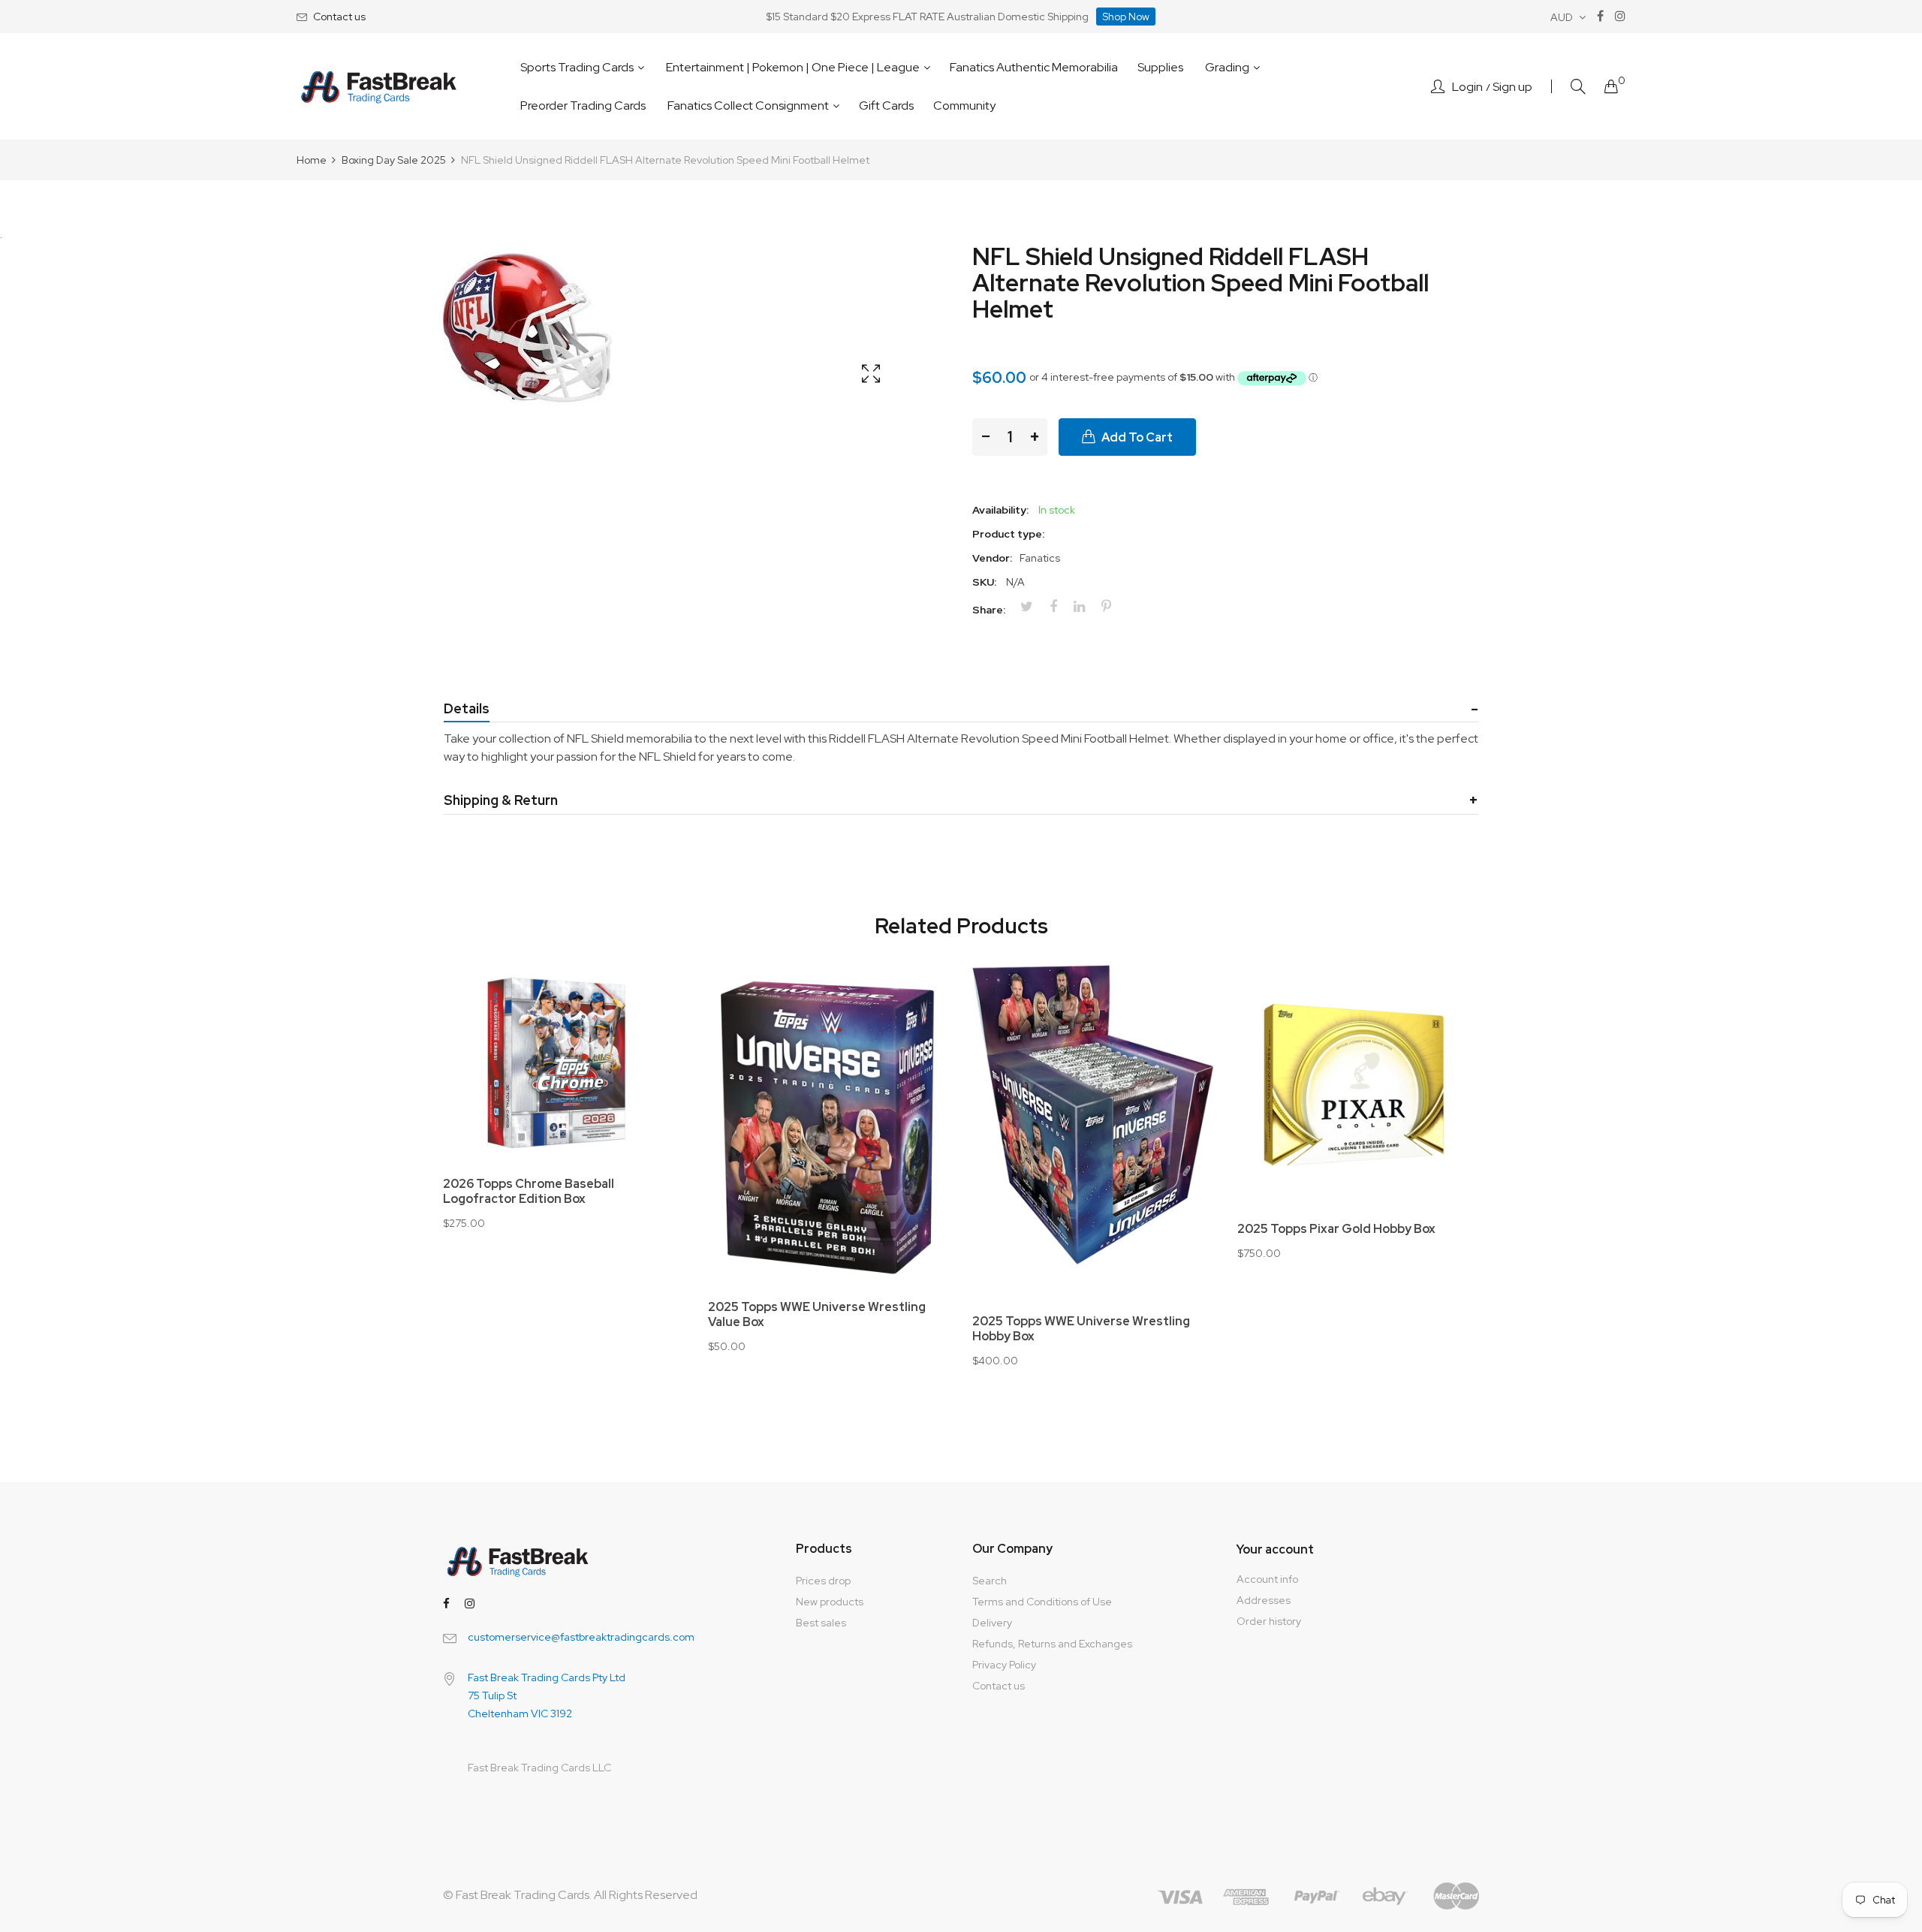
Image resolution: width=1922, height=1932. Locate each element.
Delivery (992, 1623)
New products (830, 1602)
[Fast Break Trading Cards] (379, 87)
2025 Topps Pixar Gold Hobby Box (1336, 1229)
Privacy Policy (1004, 1665)
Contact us (339, 17)
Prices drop (823, 1581)
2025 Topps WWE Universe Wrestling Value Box (817, 1315)
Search (990, 1581)
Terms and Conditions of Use (1042, 1602)
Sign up (1512, 87)
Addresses (1264, 1600)
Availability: (1000, 510)
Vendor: (992, 558)
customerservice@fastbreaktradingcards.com (581, 1637)
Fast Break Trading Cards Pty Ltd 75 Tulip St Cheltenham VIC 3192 (547, 1695)
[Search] (1578, 87)
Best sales (821, 1623)
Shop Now (1126, 17)
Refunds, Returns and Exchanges (1052, 1644)
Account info (1267, 1579)
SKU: (984, 582)
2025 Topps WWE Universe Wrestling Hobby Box (1081, 1329)
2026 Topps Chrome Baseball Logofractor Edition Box (529, 1192)
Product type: (1008, 534)
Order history (1269, 1621)
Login (1467, 87)
